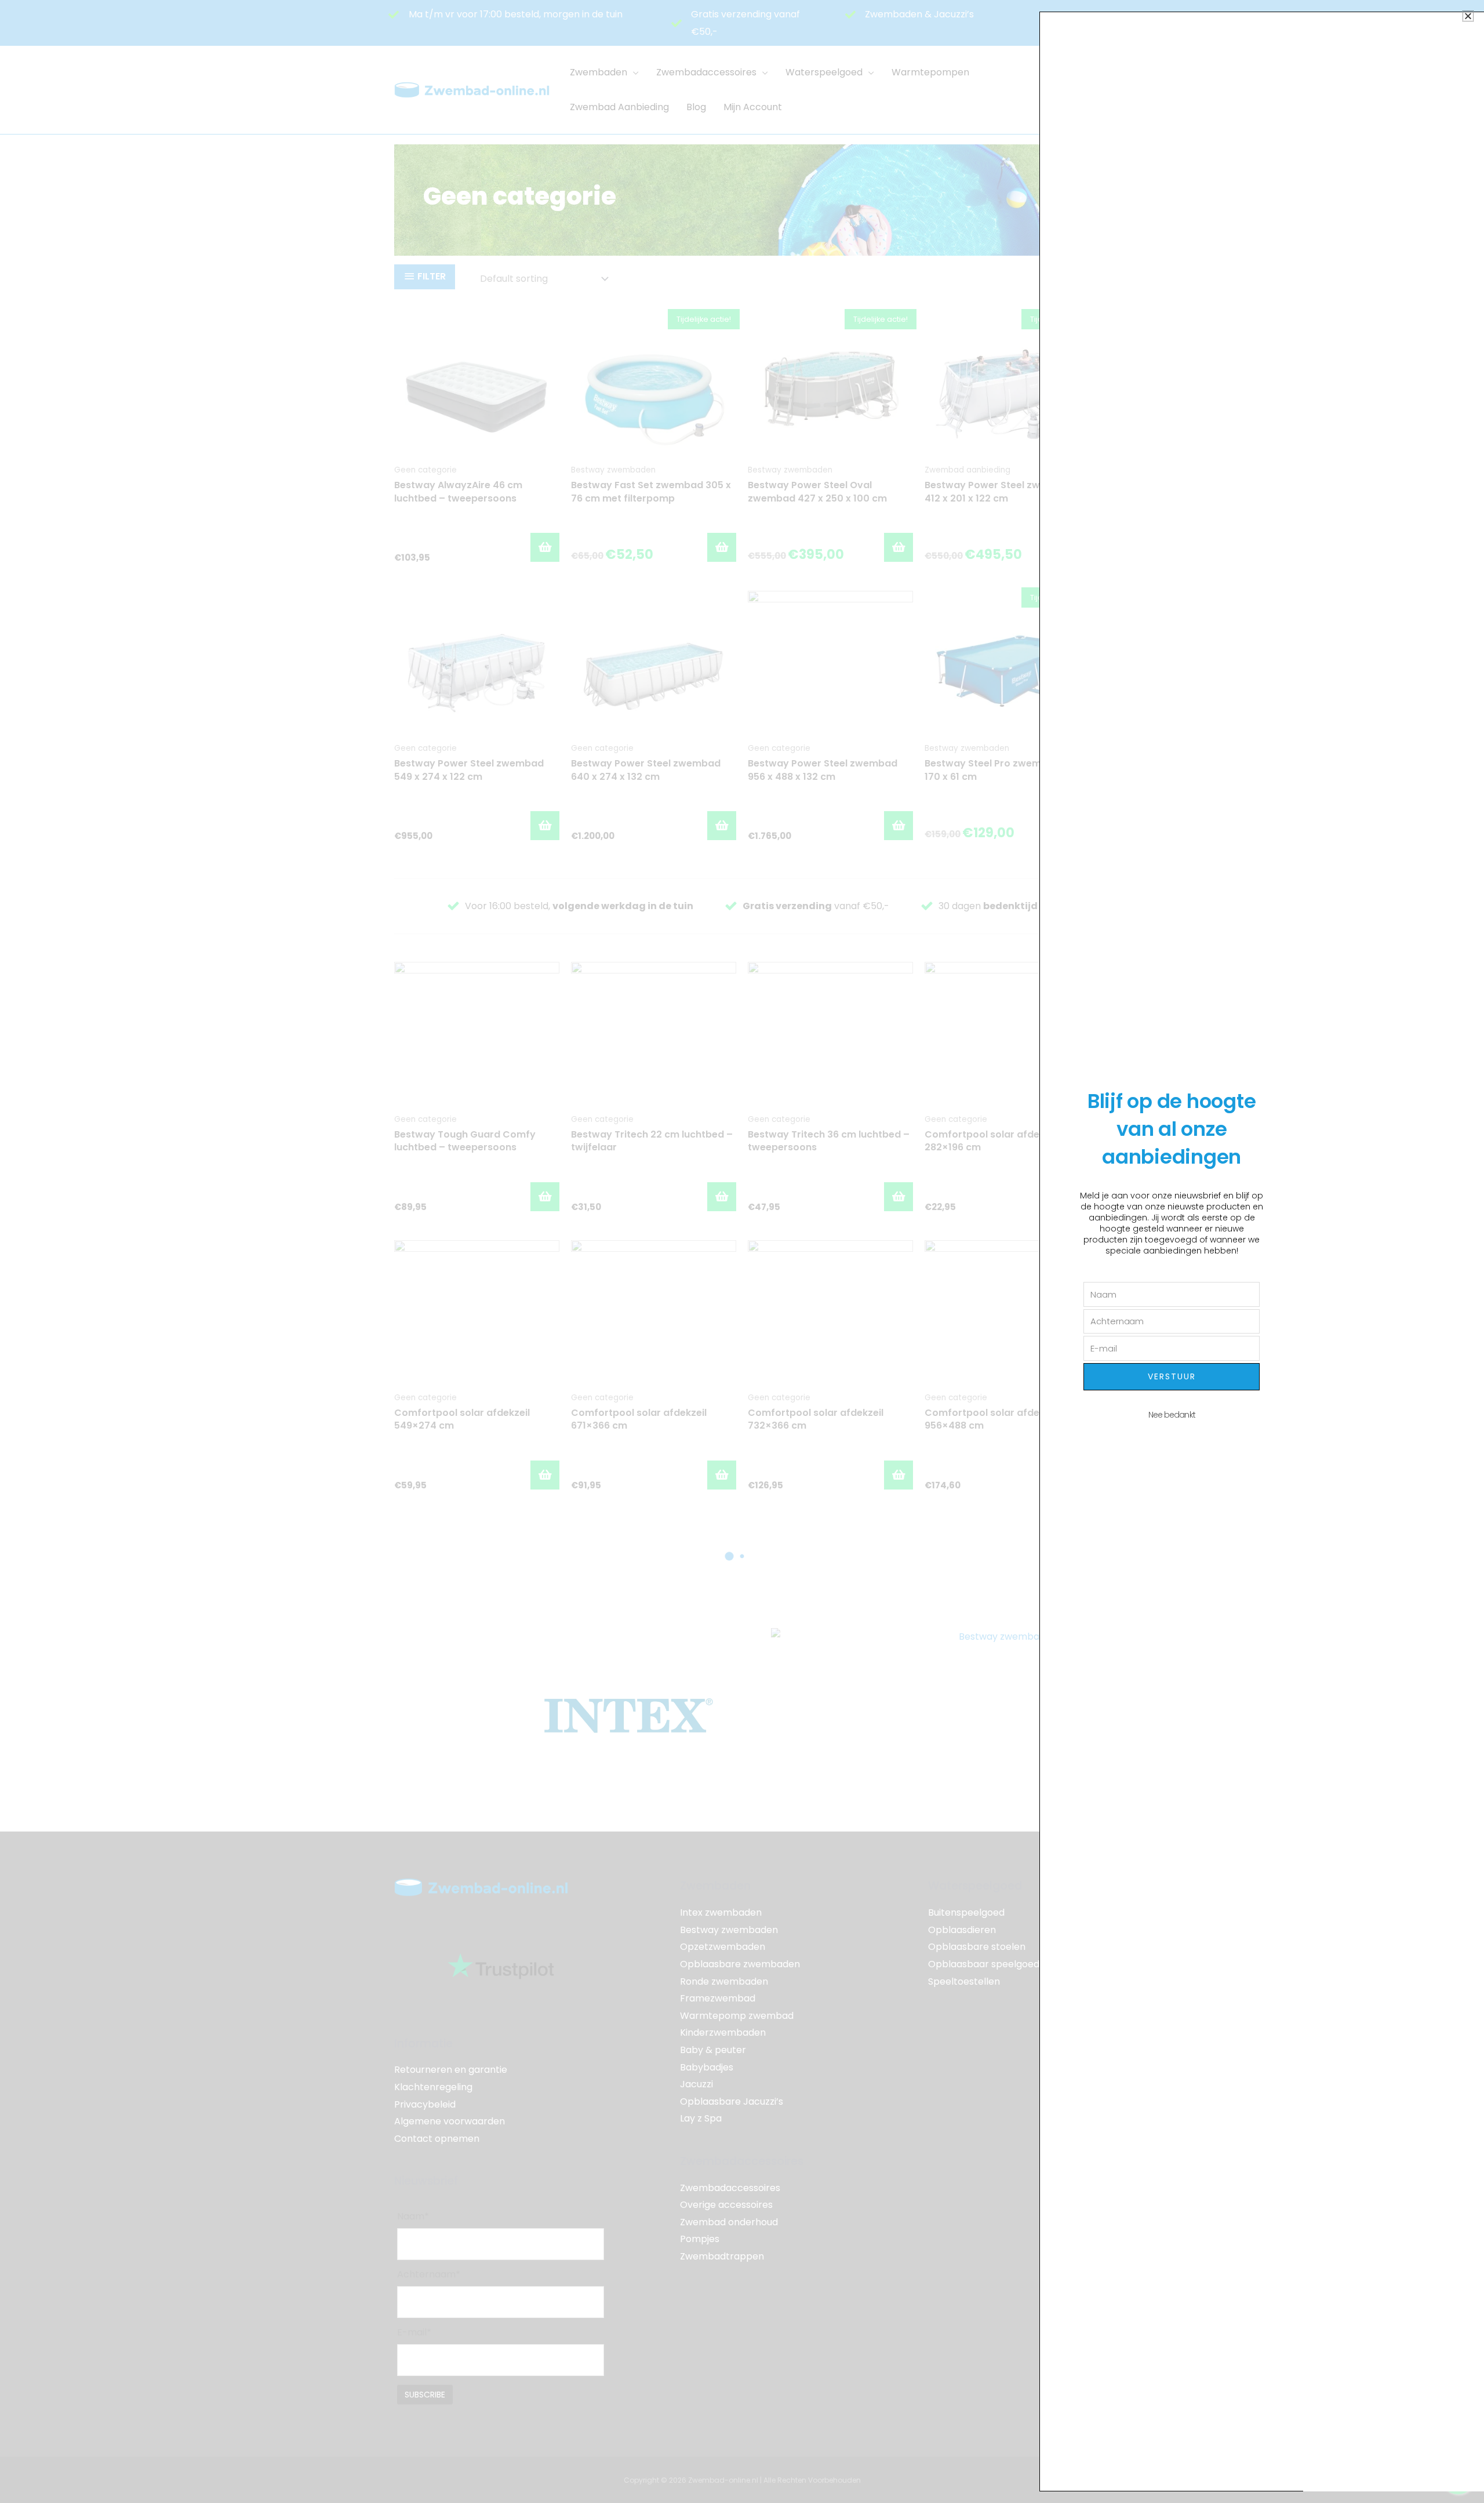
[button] (1468, 16)
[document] (742, 1251)
